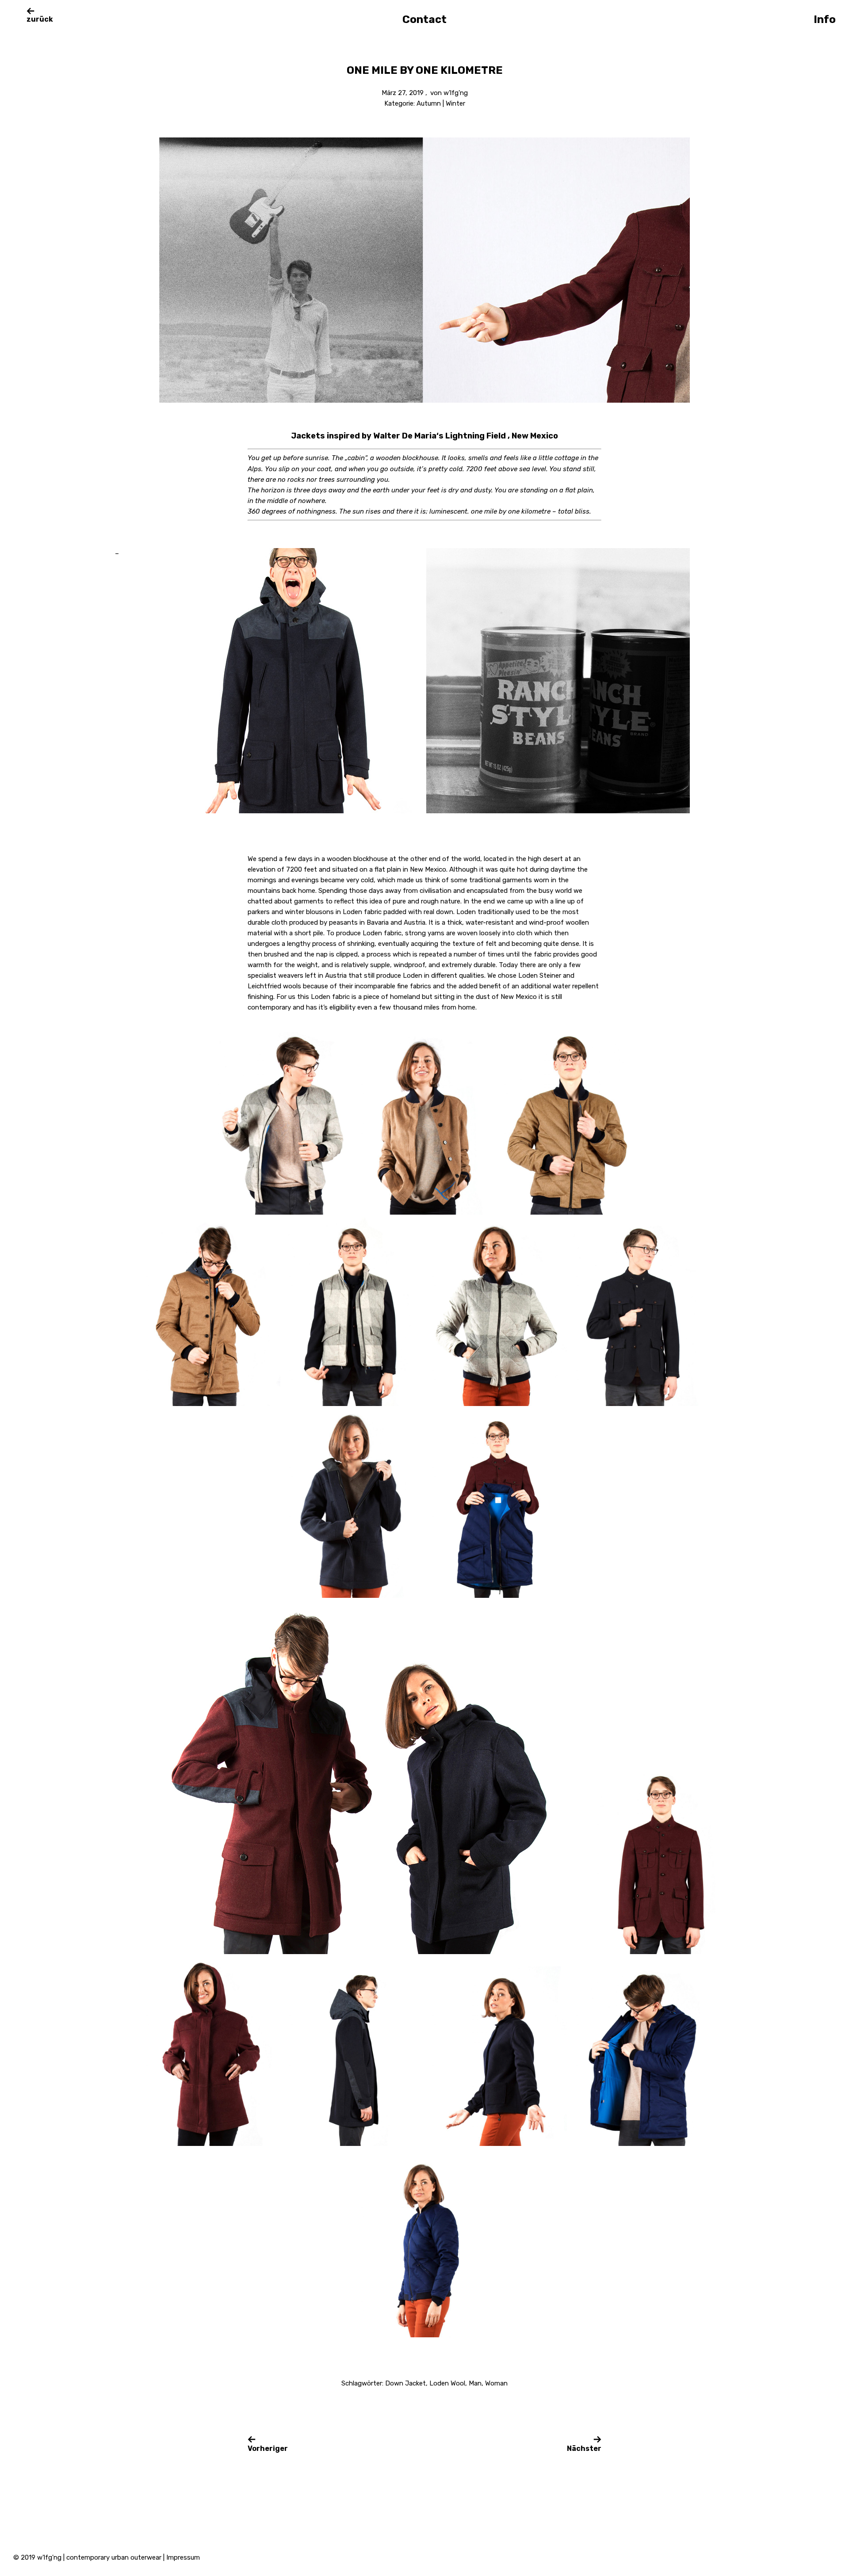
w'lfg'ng (456, 93)
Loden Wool (447, 2383)
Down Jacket (405, 2383)
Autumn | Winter (441, 103)
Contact (424, 19)
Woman (496, 2383)
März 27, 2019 (403, 93)
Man (475, 2383)
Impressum (183, 2557)
